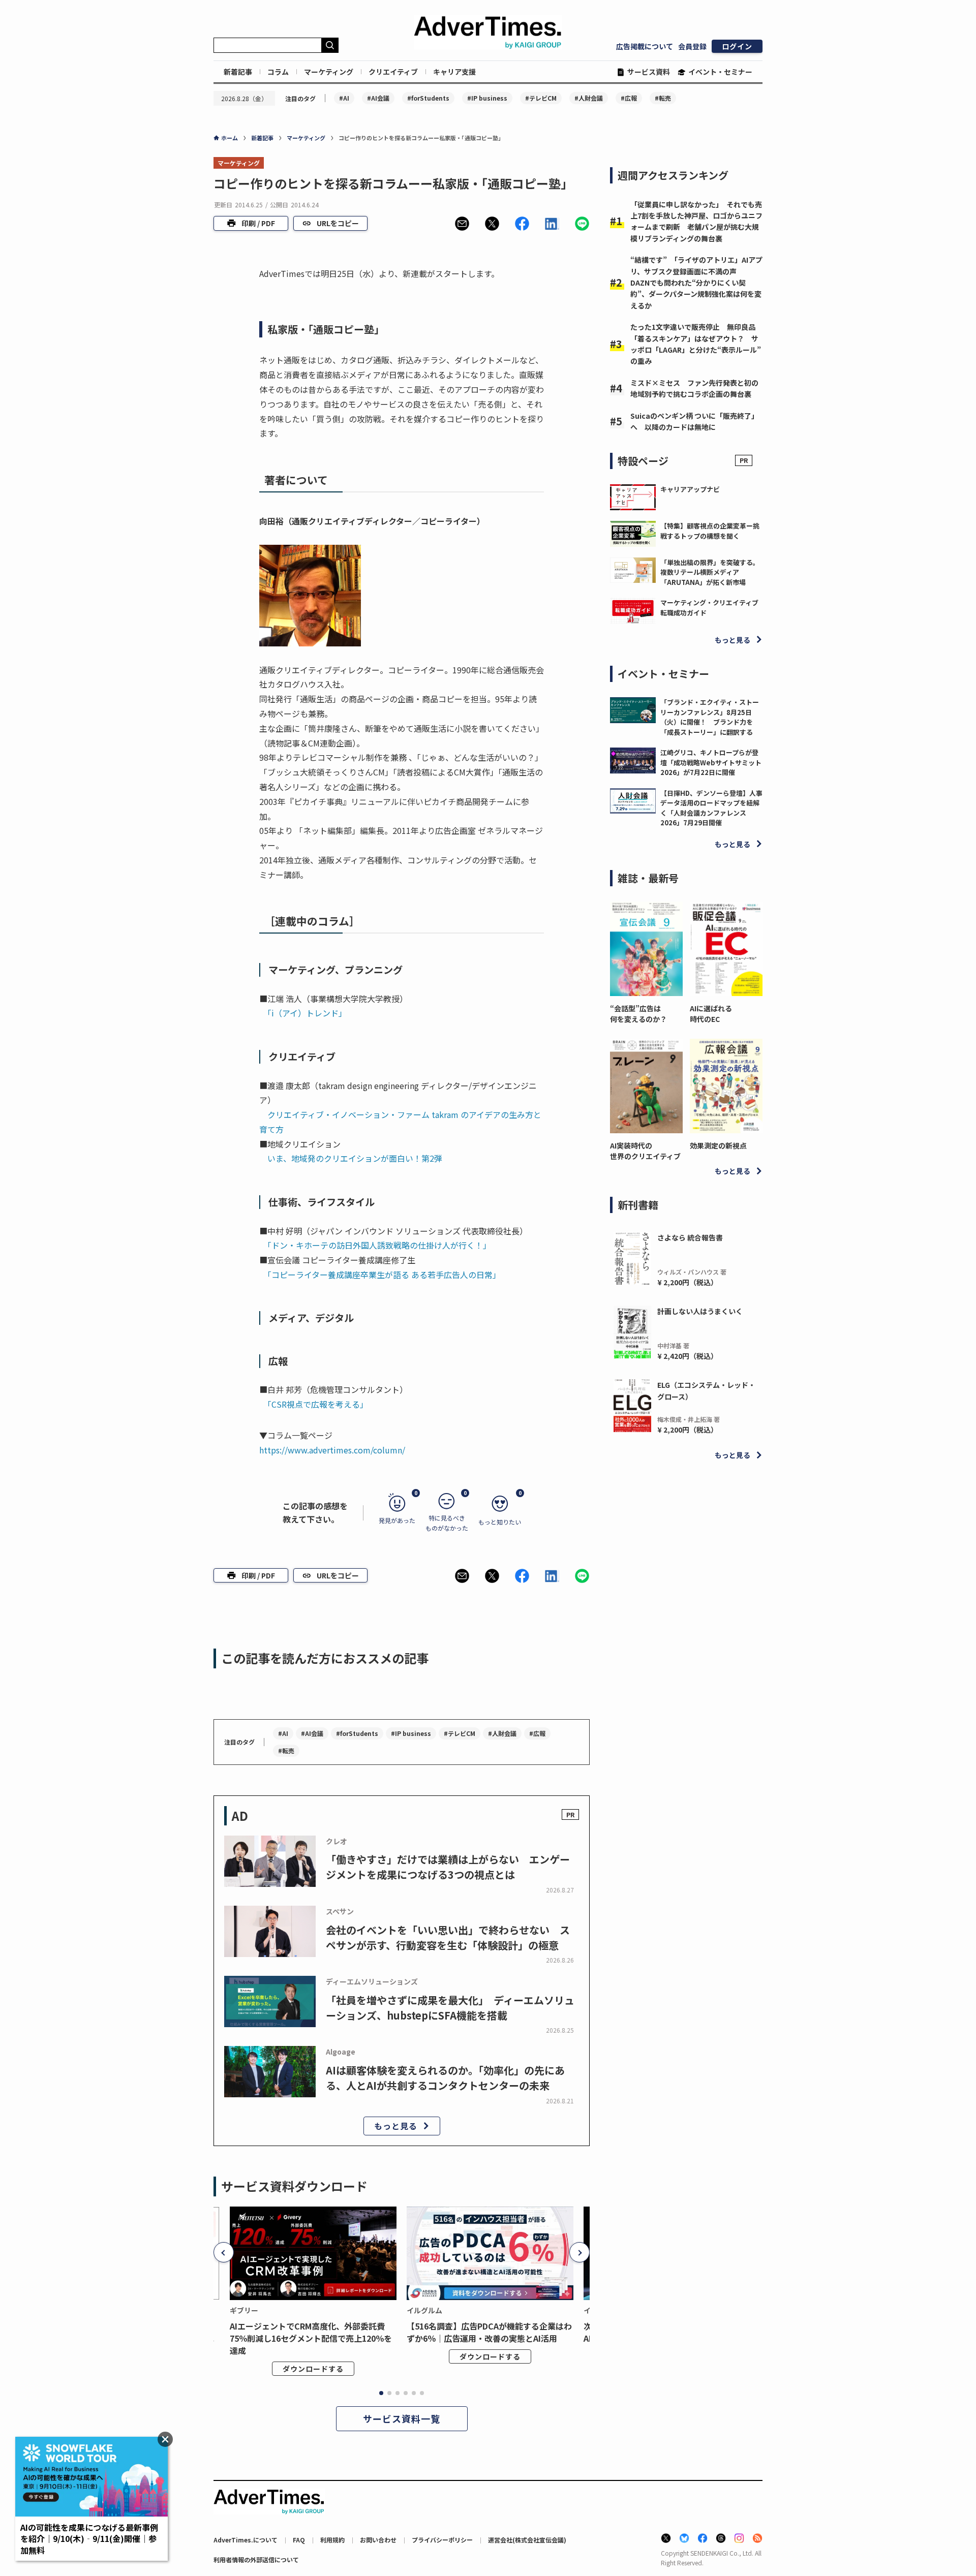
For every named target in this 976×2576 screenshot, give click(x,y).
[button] (462, 224)
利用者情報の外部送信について (256, 2559)
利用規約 (332, 2540)
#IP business (487, 98)
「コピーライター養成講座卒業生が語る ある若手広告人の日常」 (384, 1275)
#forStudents (428, 98)
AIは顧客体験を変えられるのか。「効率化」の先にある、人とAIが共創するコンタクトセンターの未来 (445, 2078)
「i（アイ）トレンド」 (307, 1013)
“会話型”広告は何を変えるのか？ (638, 1014)
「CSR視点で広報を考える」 (318, 1404)
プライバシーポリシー (442, 2540)
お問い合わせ (378, 2540)
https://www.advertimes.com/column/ (332, 1450)
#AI (344, 98)
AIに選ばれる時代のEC (711, 1014)
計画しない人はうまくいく (700, 1311)
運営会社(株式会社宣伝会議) (527, 2540)
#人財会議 (589, 98)
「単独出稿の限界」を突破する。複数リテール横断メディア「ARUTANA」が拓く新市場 (710, 572)
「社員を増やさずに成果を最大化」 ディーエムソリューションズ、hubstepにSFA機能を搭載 (450, 2008)
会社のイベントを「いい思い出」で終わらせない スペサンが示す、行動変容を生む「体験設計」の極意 (448, 1937)
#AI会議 (378, 98)
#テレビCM (541, 98)
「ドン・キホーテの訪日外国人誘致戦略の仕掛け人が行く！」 (379, 1245)
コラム (278, 72)
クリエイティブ (393, 72)
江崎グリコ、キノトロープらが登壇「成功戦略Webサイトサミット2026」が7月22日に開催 (711, 762)
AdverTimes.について (246, 2540)
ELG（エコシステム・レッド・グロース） (706, 1390)
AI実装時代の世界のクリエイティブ (645, 1151)
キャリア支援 (454, 72)
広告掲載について (645, 46)
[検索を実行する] (330, 45)
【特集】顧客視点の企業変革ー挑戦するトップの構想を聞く (710, 531)
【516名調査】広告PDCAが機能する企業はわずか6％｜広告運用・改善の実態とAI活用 (489, 2332)
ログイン (737, 46)
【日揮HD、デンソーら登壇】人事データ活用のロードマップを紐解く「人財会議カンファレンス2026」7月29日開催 (711, 808)
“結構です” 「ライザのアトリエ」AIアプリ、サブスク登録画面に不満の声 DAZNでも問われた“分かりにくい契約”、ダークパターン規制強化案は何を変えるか (696, 283)
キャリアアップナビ (690, 489)
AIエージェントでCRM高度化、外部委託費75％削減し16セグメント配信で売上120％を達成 (311, 2338)
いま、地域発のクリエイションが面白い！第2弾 (355, 1158)
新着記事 (238, 72)
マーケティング (329, 72)
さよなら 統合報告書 (690, 1237)
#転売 (663, 98)
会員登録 (692, 46)
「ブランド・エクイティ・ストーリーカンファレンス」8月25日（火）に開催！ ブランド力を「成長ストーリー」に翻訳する (710, 717)
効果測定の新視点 (718, 1145)
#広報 (629, 98)
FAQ (299, 2540)
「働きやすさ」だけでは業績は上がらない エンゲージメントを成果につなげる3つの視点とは (448, 1867)
